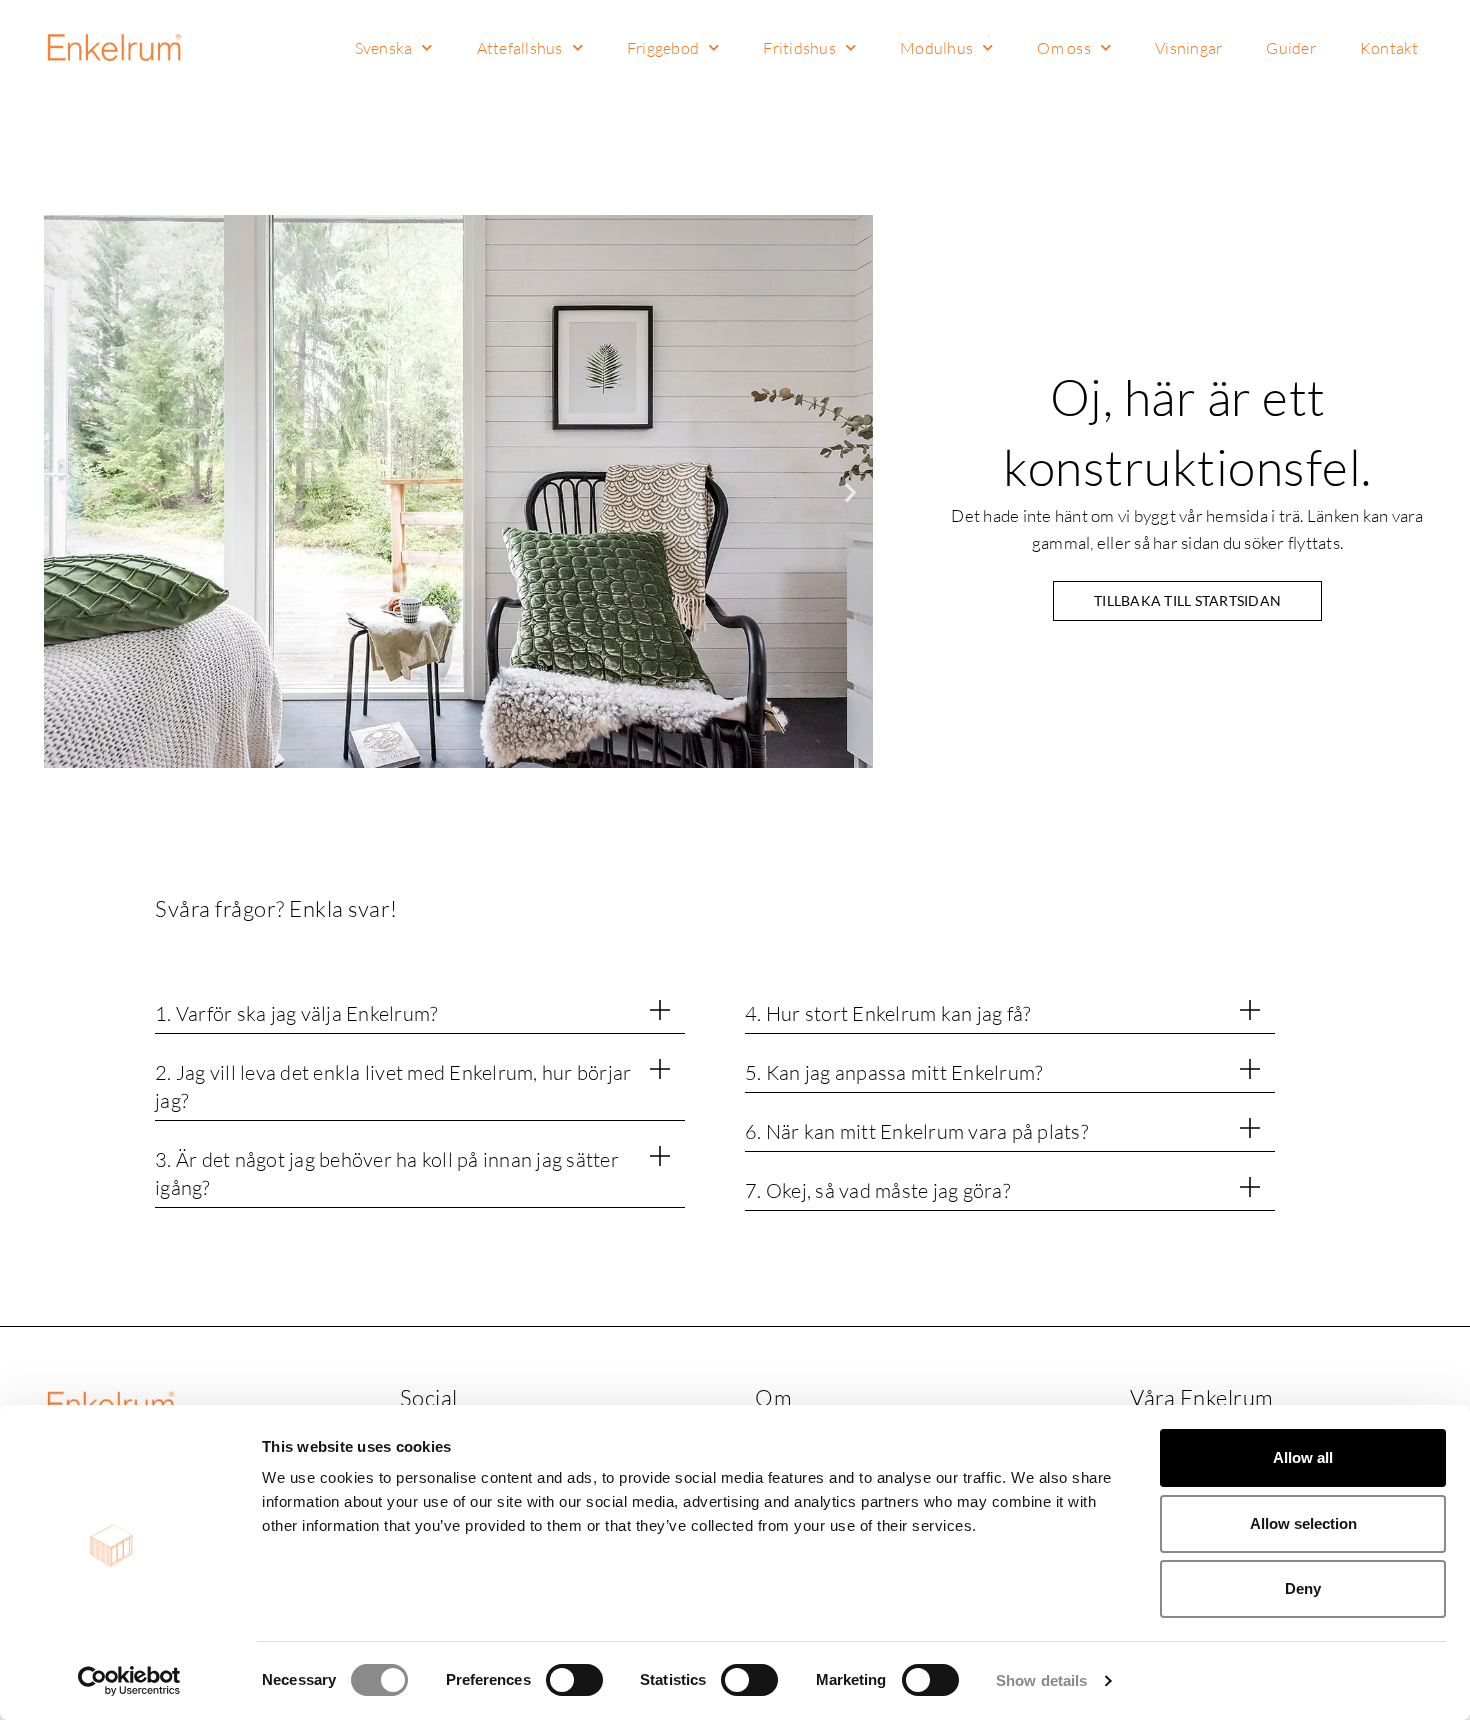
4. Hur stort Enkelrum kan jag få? (887, 1013)
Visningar (1188, 48)
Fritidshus (799, 48)
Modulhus (936, 48)
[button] (66, 491)
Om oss (1064, 48)
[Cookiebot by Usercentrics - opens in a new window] (129, 1681)
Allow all (1303, 1457)
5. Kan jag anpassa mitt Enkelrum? (893, 1072)
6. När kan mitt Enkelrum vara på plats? (916, 1131)
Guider (1291, 48)
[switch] (574, 1680)
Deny (1303, 1588)
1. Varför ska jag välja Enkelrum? (296, 1013)
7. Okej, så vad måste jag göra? (877, 1190)
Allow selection (1303, 1523)
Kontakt (1389, 48)
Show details (1041, 1680)
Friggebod (663, 48)
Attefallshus (520, 48)
